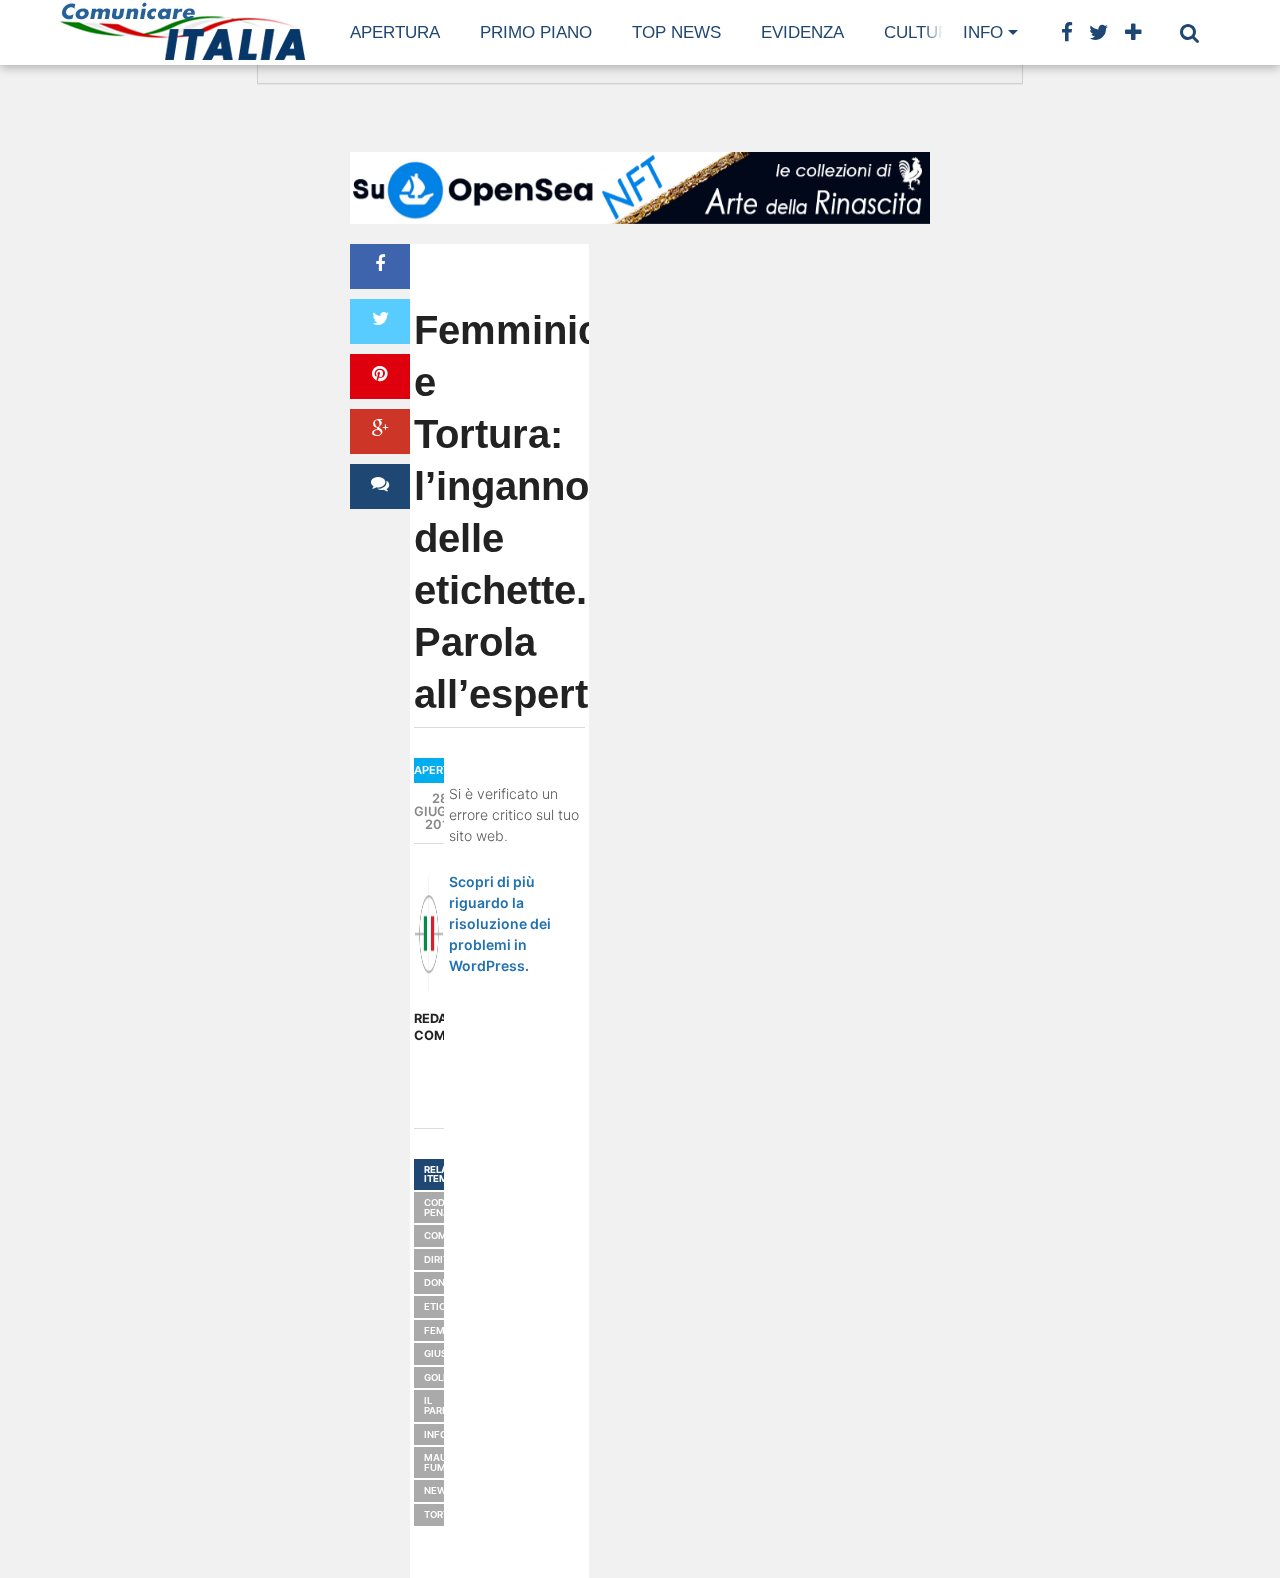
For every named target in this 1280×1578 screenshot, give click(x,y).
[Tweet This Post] (380, 321)
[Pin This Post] (380, 376)
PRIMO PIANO (536, 32)
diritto (443, 1259)
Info (983, 32)
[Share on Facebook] (380, 266)
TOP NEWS (676, 32)
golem (441, 1377)
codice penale (442, 1207)
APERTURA (395, 32)
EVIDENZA (802, 32)
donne (441, 1282)
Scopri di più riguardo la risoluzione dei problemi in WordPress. (500, 923)
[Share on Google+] (380, 431)
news (438, 1490)
